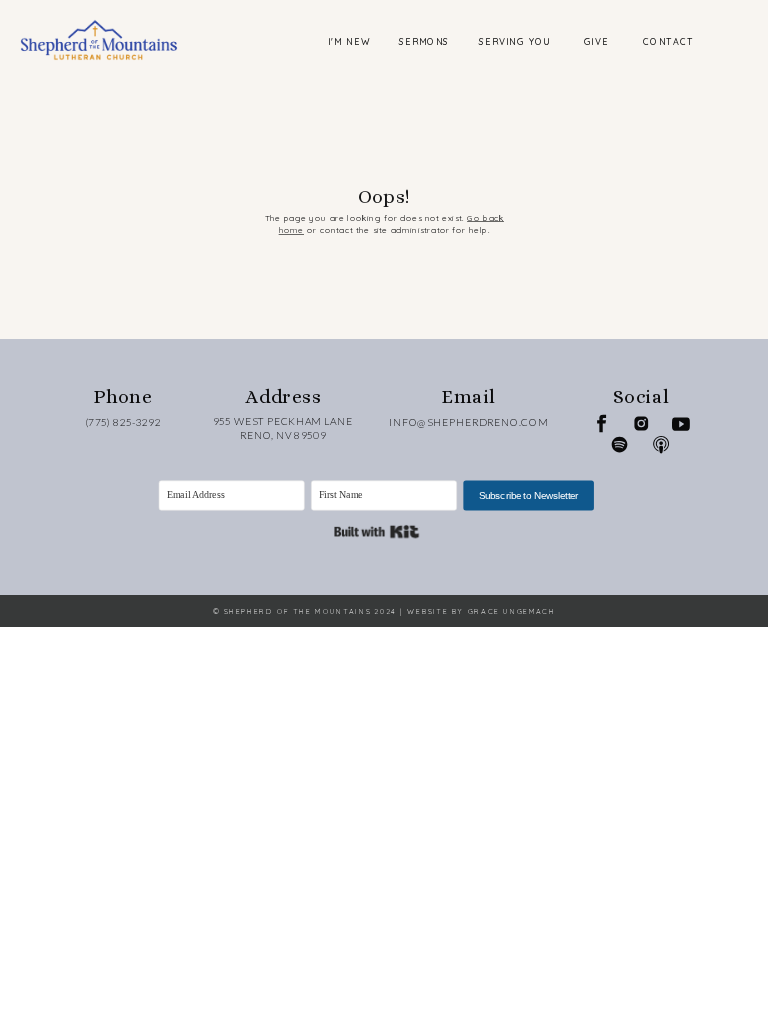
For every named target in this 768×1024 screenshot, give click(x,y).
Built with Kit (376, 531)
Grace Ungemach (511, 611)
